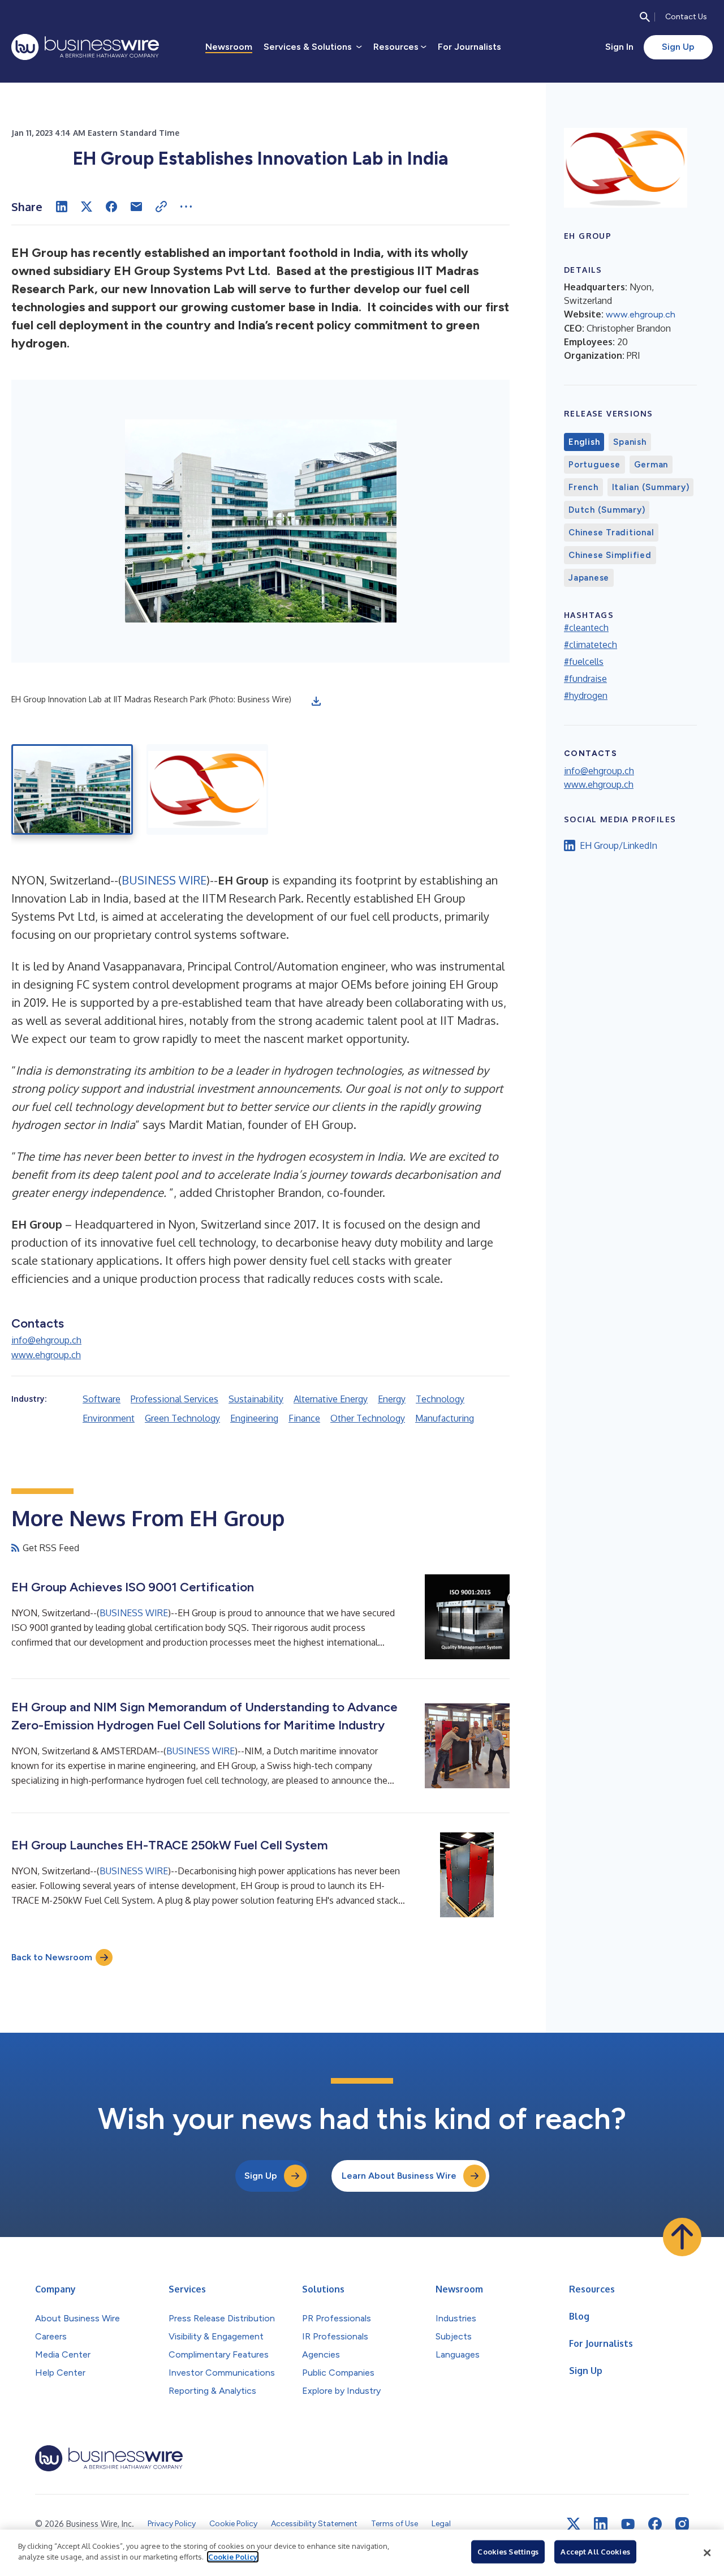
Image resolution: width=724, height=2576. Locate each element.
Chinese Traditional (611, 533)
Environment (109, 1418)
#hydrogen (586, 695)
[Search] (645, 17)
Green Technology (182, 1418)
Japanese (589, 578)
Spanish (630, 442)
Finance (304, 1418)
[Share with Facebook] (111, 207)
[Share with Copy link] (161, 207)
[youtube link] (628, 2524)
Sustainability (256, 1399)
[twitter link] (574, 2524)
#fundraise (585, 679)
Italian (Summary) (651, 487)
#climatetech (591, 645)
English (584, 442)
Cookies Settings (508, 2552)
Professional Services (174, 1399)
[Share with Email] (136, 207)
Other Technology (368, 1418)
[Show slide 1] (72, 789)
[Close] (707, 2553)
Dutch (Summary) (607, 510)
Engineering (254, 1418)
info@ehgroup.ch (46, 1340)
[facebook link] (655, 2524)
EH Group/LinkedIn (619, 845)
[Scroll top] (682, 2237)
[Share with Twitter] (87, 207)
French (583, 487)
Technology (440, 1399)
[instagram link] (682, 2524)
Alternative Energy (331, 1399)
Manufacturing (445, 1418)
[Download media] (316, 701)
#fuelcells (584, 662)
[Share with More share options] (186, 207)
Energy (392, 1399)
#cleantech (586, 628)
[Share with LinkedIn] (62, 207)
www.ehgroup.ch (46, 1355)
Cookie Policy (233, 2557)
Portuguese (594, 465)
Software (102, 1399)
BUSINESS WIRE (164, 880)
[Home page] (85, 47)
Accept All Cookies (595, 2552)
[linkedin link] (601, 2524)
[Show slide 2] (207, 789)
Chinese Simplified (610, 555)
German (651, 465)
